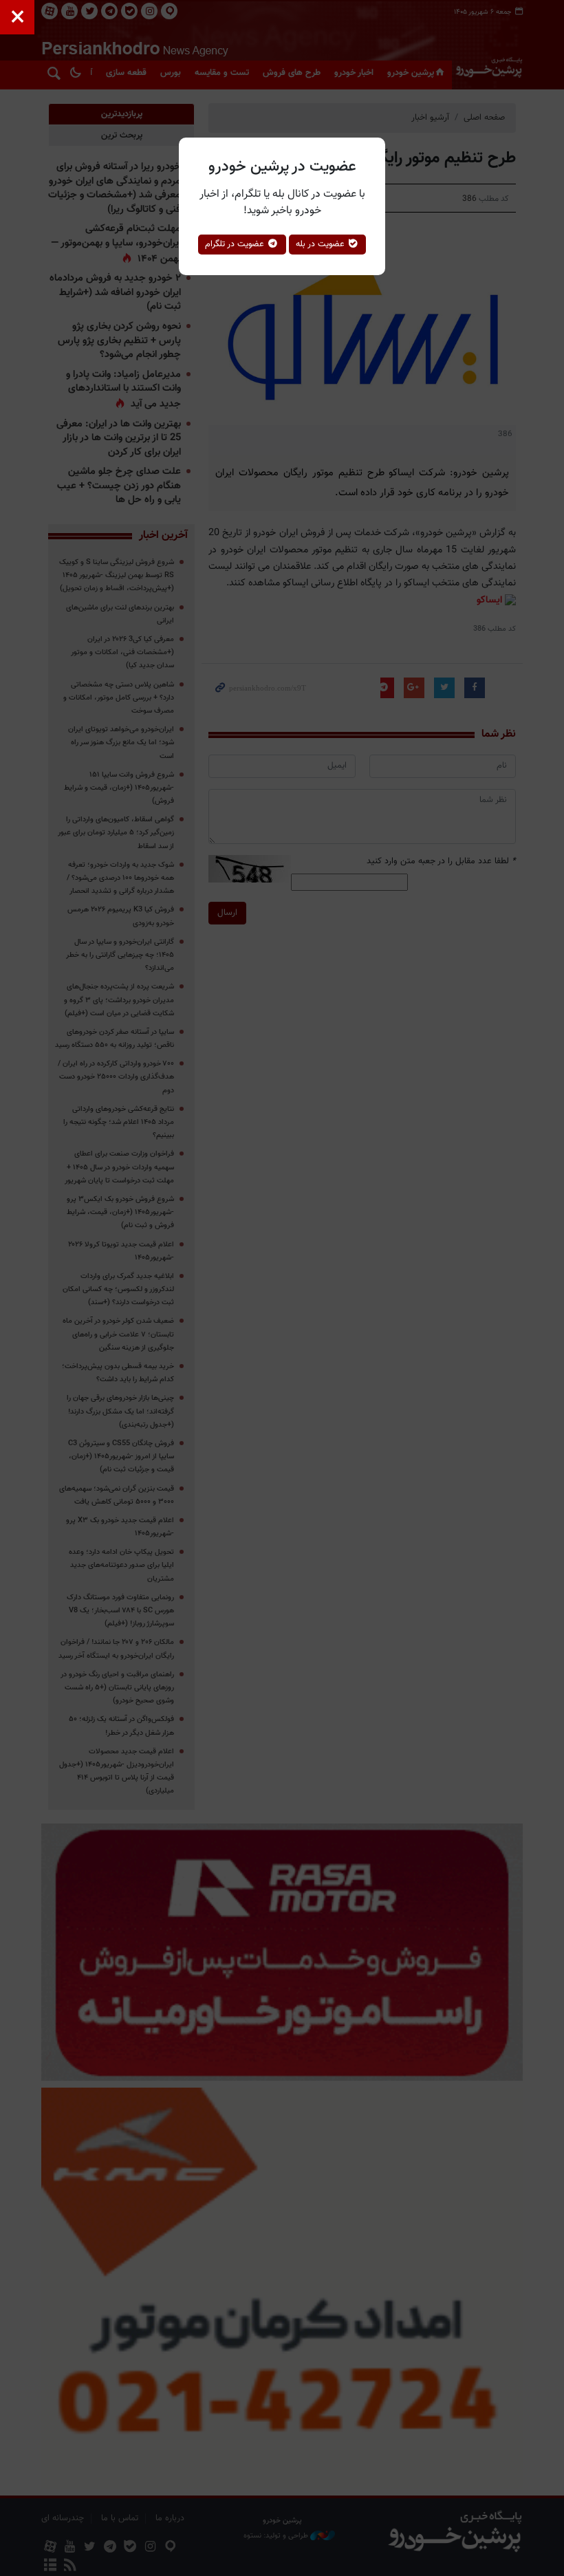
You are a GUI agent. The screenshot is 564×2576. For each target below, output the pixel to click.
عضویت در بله (322, 244)
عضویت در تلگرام (236, 244)
